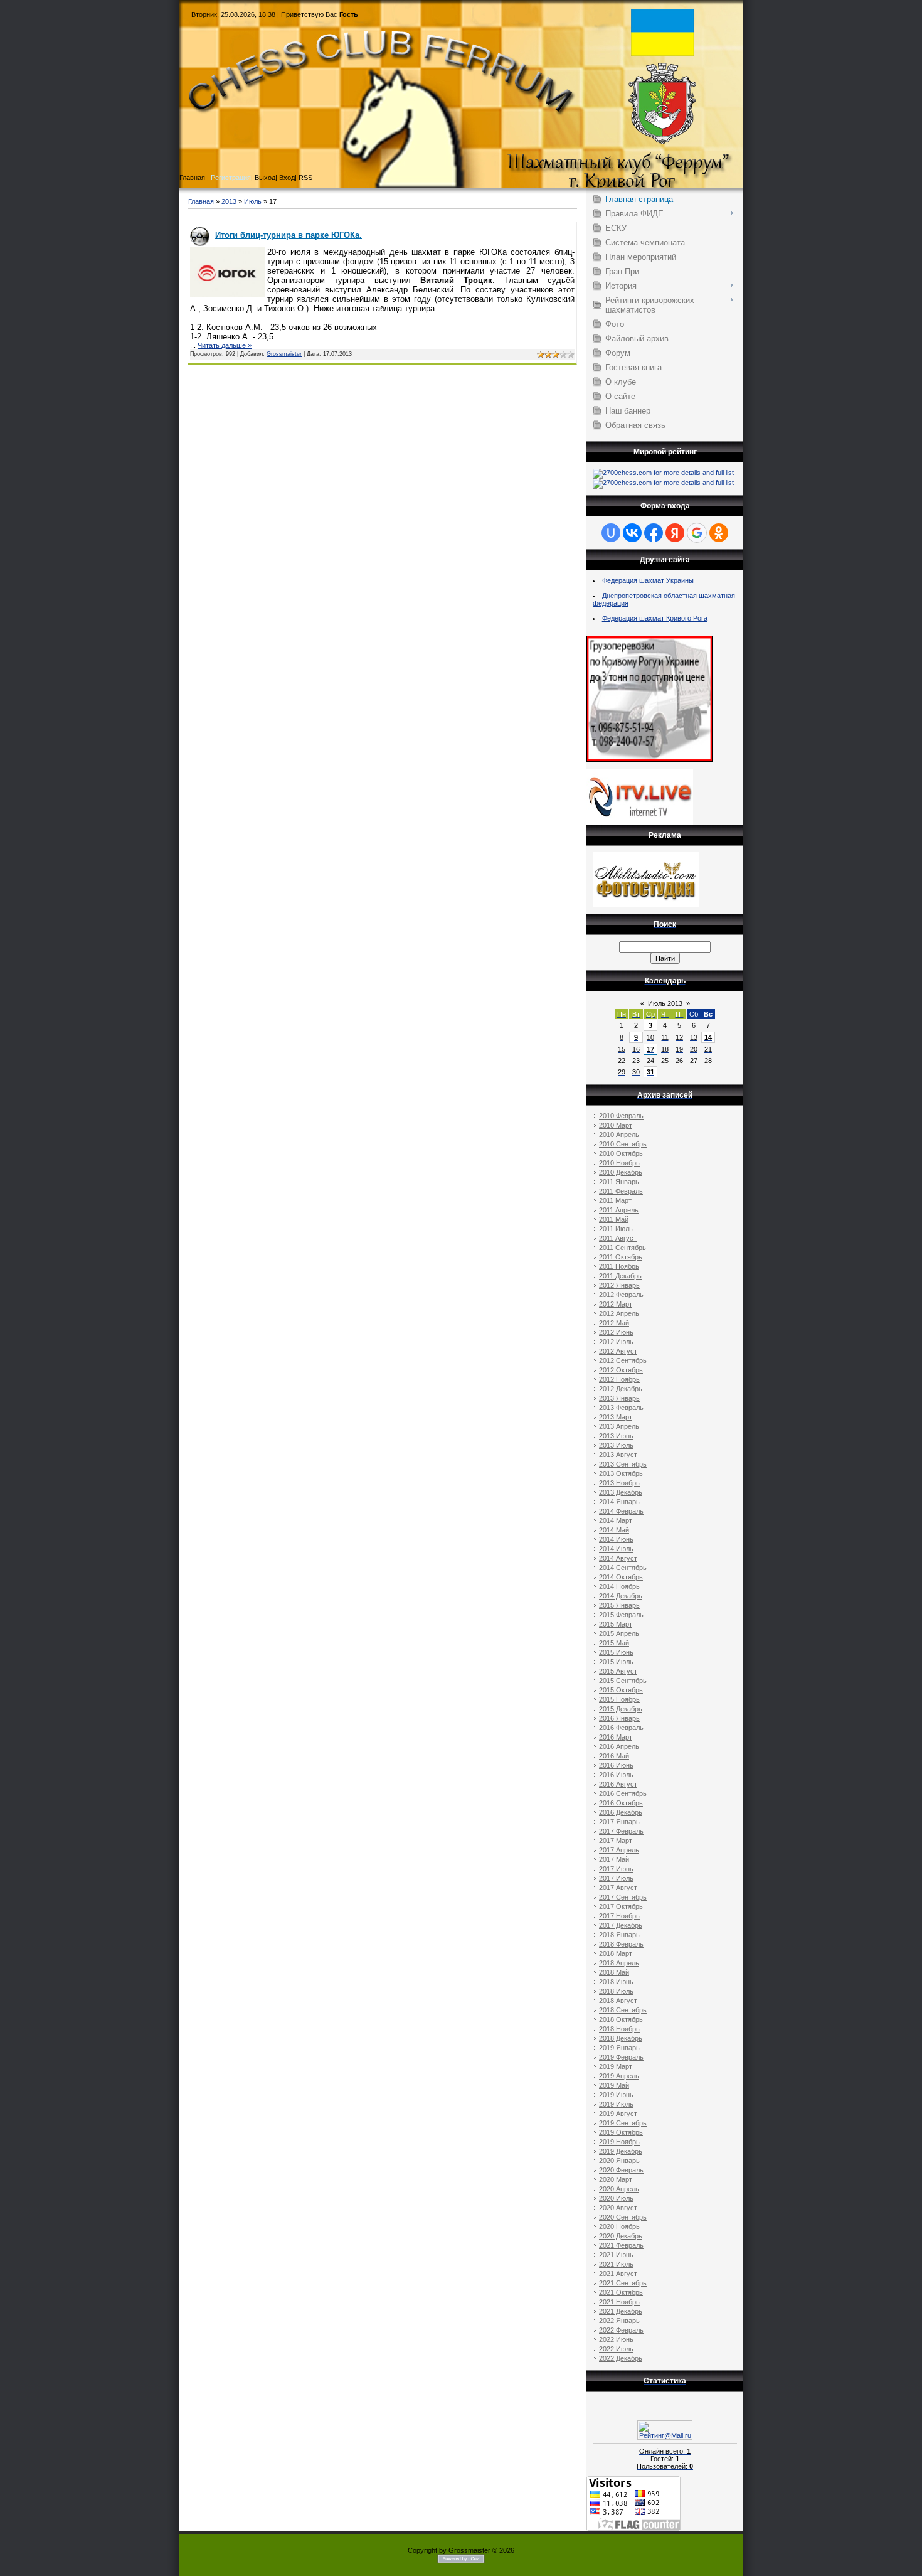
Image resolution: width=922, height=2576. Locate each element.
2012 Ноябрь (619, 1379)
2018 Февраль (621, 1944)
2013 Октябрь (621, 1473)
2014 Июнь (616, 1539)
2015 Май (614, 1643)
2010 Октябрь (621, 1153)
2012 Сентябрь (623, 1360)
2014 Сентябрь (623, 1568)
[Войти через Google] (697, 533)
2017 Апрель (619, 1850)
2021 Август (618, 2274)
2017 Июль (616, 1878)
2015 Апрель (619, 1633)
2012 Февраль (621, 1295)
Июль (253, 201)
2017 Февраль (621, 1831)
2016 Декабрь (621, 1812)
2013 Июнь (616, 1436)
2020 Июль (616, 2198)
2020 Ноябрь (619, 2226)
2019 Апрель (619, 2076)
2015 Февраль (621, 1615)
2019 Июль (616, 2104)
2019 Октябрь (621, 2132)
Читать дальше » (225, 345)
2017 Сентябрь (623, 1897)
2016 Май (614, 1756)
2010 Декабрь (621, 1172)
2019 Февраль (621, 2057)
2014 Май (614, 1530)
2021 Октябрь (621, 2292)
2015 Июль (616, 1662)
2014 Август (618, 1558)
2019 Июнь (616, 2095)
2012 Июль (616, 1342)
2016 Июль (616, 1775)
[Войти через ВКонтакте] (632, 533)
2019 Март (616, 2066)
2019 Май (614, 2085)
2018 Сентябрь (623, 2010)
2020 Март (616, 2179)
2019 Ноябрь (619, 2142)
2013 (229, 201)
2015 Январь (619, 1605)
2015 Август (618, 1671)
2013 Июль (616, 1445)
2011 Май (614, 1219)
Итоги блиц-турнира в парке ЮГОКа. (289, 235)
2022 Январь (619, 2321)
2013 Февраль (621, 1408)
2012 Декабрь (621, 1389)
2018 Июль (616, 1991)
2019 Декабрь (621, 2151)
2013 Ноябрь (619, 1483)
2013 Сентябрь (623, 1464)
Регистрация (231, 178)
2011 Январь (619, 1182)
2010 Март (616, 1125)
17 (650, 1049)
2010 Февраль (621, 1116)
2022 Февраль (621, 2330)
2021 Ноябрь (619, 2302)
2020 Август (618, 2208)
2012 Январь (619, 1285)
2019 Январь (619, 2048)
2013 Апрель (619, 1426)
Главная (201, 201)
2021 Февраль (621, 2245)
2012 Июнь (616, 1332)
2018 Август (618, 2001)
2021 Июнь (616, 2255)
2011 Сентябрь (623, 1248)
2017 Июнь (616, 1869)
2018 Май (614, 1972)
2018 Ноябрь (619, 2029)
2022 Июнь (616, 2339)
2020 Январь (619, 2161)
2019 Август (618, 2114)
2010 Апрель (619, 1135)
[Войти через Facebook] (654, 533)
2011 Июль (616, 1229)
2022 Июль (616, 2349)
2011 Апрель (619, 1210)
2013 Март (616, 1417)
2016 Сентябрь (623, 1793)
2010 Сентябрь (623, 1144)
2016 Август (618, 1784)
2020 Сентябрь (623, 2217)
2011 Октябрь (621, 1257)
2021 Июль (616, 2264)
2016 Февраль (621, 1728)
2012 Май (614, 1323)
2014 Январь (619, 1502)
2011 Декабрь (620, 1276)
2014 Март (616, 1520)
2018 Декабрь (621, 2038)
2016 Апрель (619, 1746)
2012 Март (616, 1304)
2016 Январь (619, 1718)
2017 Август (618, 1888)
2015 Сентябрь (623, 1681)
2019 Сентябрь (623, 2123)
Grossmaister (284, 354)
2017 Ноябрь (619, 1916)
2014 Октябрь (621, 1577)
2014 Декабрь (621, 1596)
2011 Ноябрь (619, 1266)
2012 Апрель (619, 1313)
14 (708, 1037)
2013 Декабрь (621, 1492)
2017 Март (616, 1841)
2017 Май (614, 1859)
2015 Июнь (616, 1652)
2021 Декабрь (621, 2311)
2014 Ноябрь (619, 1586)
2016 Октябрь (621, 1803)
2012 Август (618, 1351)
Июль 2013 (665, 1003)
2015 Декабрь (621, 1709)
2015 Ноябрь (619, 1699)
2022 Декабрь (621, 2358)
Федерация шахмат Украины (648, 580)
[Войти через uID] (611, 533)
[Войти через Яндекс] (675, 533)
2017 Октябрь (621, 1906)
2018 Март (616, 1953)
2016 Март (616, 1737)
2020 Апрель (619, 2189)
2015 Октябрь (621, 1690)
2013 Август (618, 1455)
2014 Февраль (621, 1511)
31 (650, 1072)
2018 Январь (619, 1935)
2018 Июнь (616, 1982)
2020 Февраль (621, 2170)
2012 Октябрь (621, 1370)
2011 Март (615, 1200)
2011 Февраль (621, 1191)
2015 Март (616, 1624)
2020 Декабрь (621, 2236)
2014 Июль (616, 1549)
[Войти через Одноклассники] (719, 533)
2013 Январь (619, 1398)
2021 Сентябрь (623, 2283)
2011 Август (618, 1238)
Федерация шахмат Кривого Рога (655, 618)
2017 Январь (619, 1822)
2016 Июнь (616, 1765)
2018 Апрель (619, 1963)
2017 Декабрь (621, 1925)
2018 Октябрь (621, 2019)
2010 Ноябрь (619, 1163)
